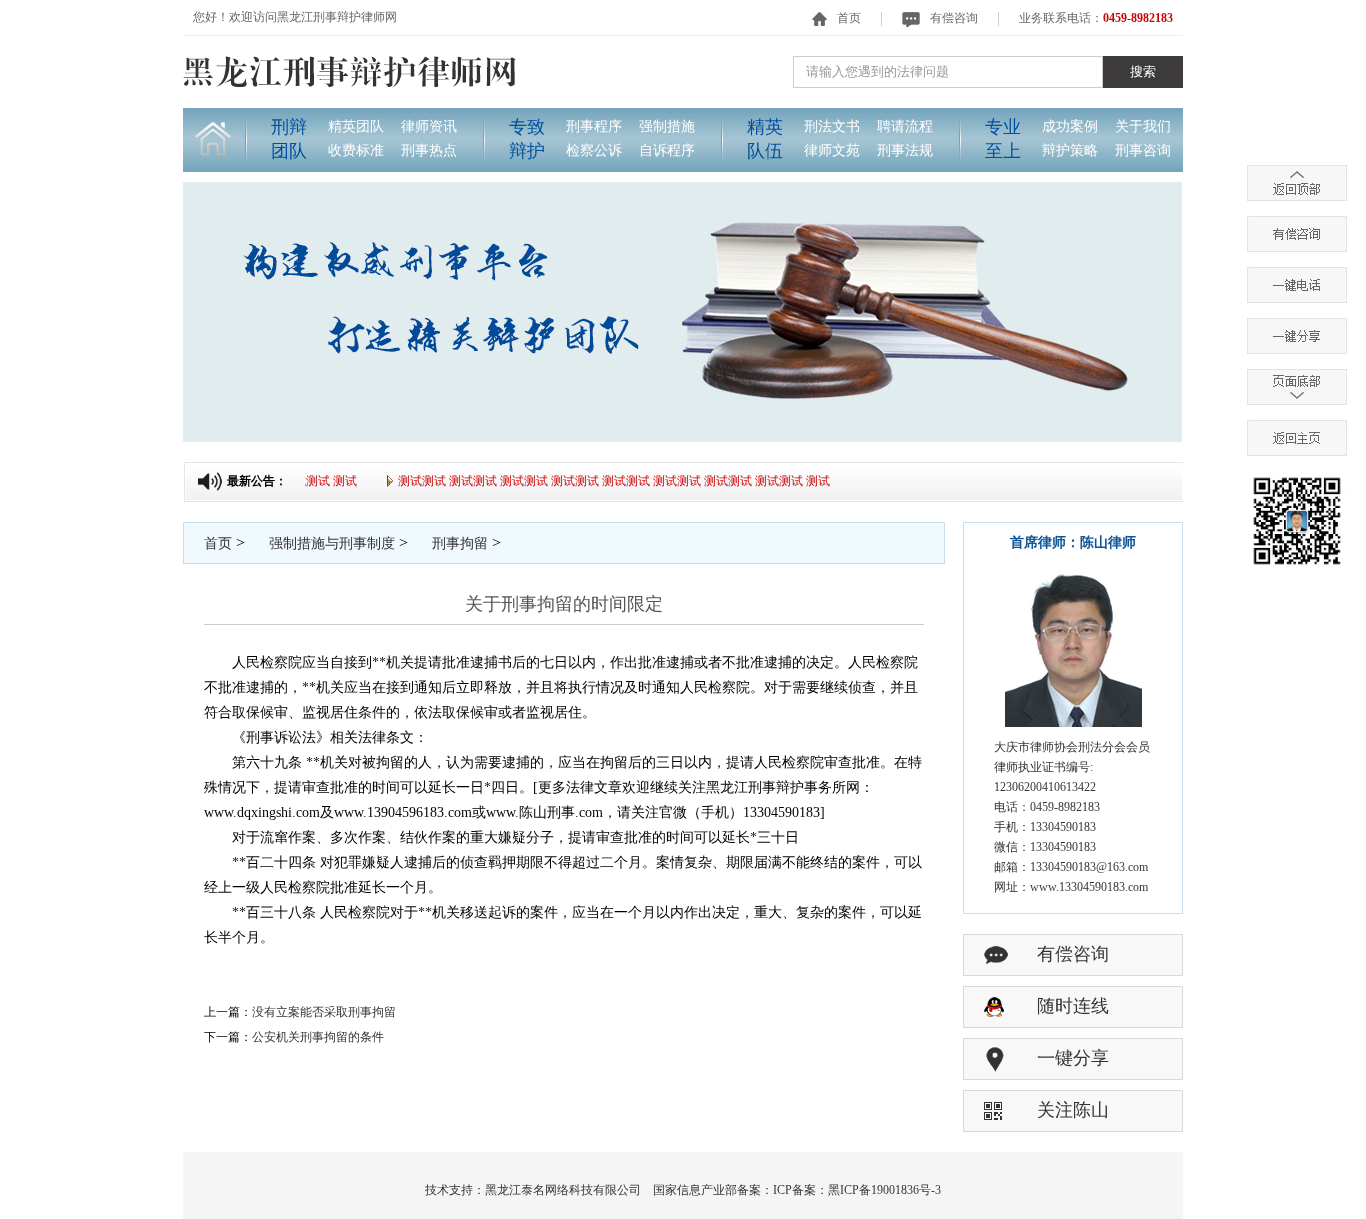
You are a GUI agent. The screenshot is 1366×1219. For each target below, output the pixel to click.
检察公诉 (594, 150)
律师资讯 (429, 126)
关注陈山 (1073, 1110)
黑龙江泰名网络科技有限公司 (563, 1190)
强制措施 (667, 126)
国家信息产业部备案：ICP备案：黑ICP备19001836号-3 (797, 1190)
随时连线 (1073, 1006)
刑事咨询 (1143, 150)
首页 (849, 18)
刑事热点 (429, 150)
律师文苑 (832, 150)
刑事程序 (594, 126)
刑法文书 (832, 126)
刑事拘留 (460, 543)
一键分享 (1073, 1058)
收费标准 (356, 150)
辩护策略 (1070, 150)
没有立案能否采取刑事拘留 (324, 1012)
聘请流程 (905, 126)
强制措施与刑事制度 (332, 543)
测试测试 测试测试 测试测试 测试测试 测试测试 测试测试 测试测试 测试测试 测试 (606, 481)
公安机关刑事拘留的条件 (318, 1037)
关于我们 (1143, 126)
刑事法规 (905, 150)
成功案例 (1070, 126)
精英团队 (356, 126)
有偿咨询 (954, 18)
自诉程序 (667, 150)
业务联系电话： (1096, 18)
